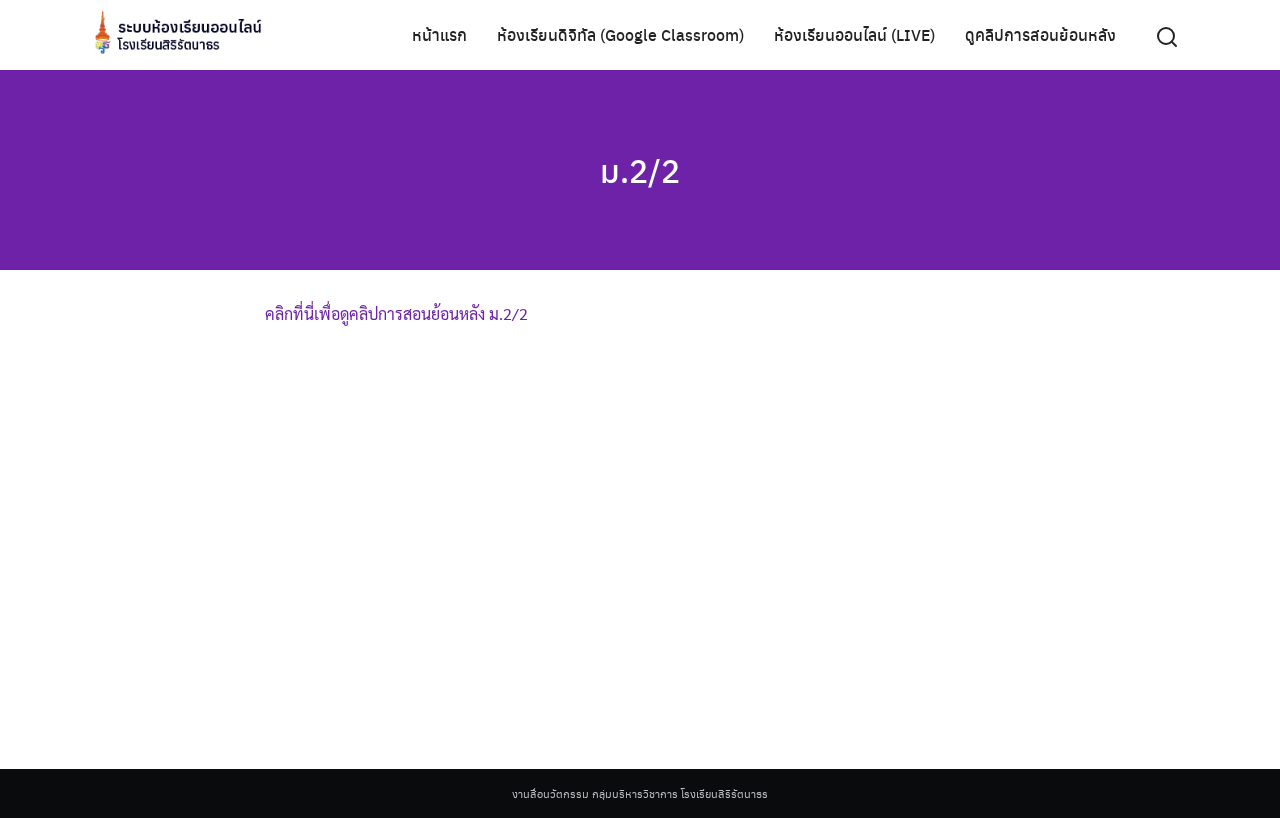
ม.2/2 (640, 170)
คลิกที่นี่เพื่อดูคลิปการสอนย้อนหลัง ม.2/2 (396, 313)
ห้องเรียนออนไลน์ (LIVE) (854, 34)
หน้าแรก (439, 34)
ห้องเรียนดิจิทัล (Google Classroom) (620, 34)
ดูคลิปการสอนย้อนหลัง (1040, 34)
